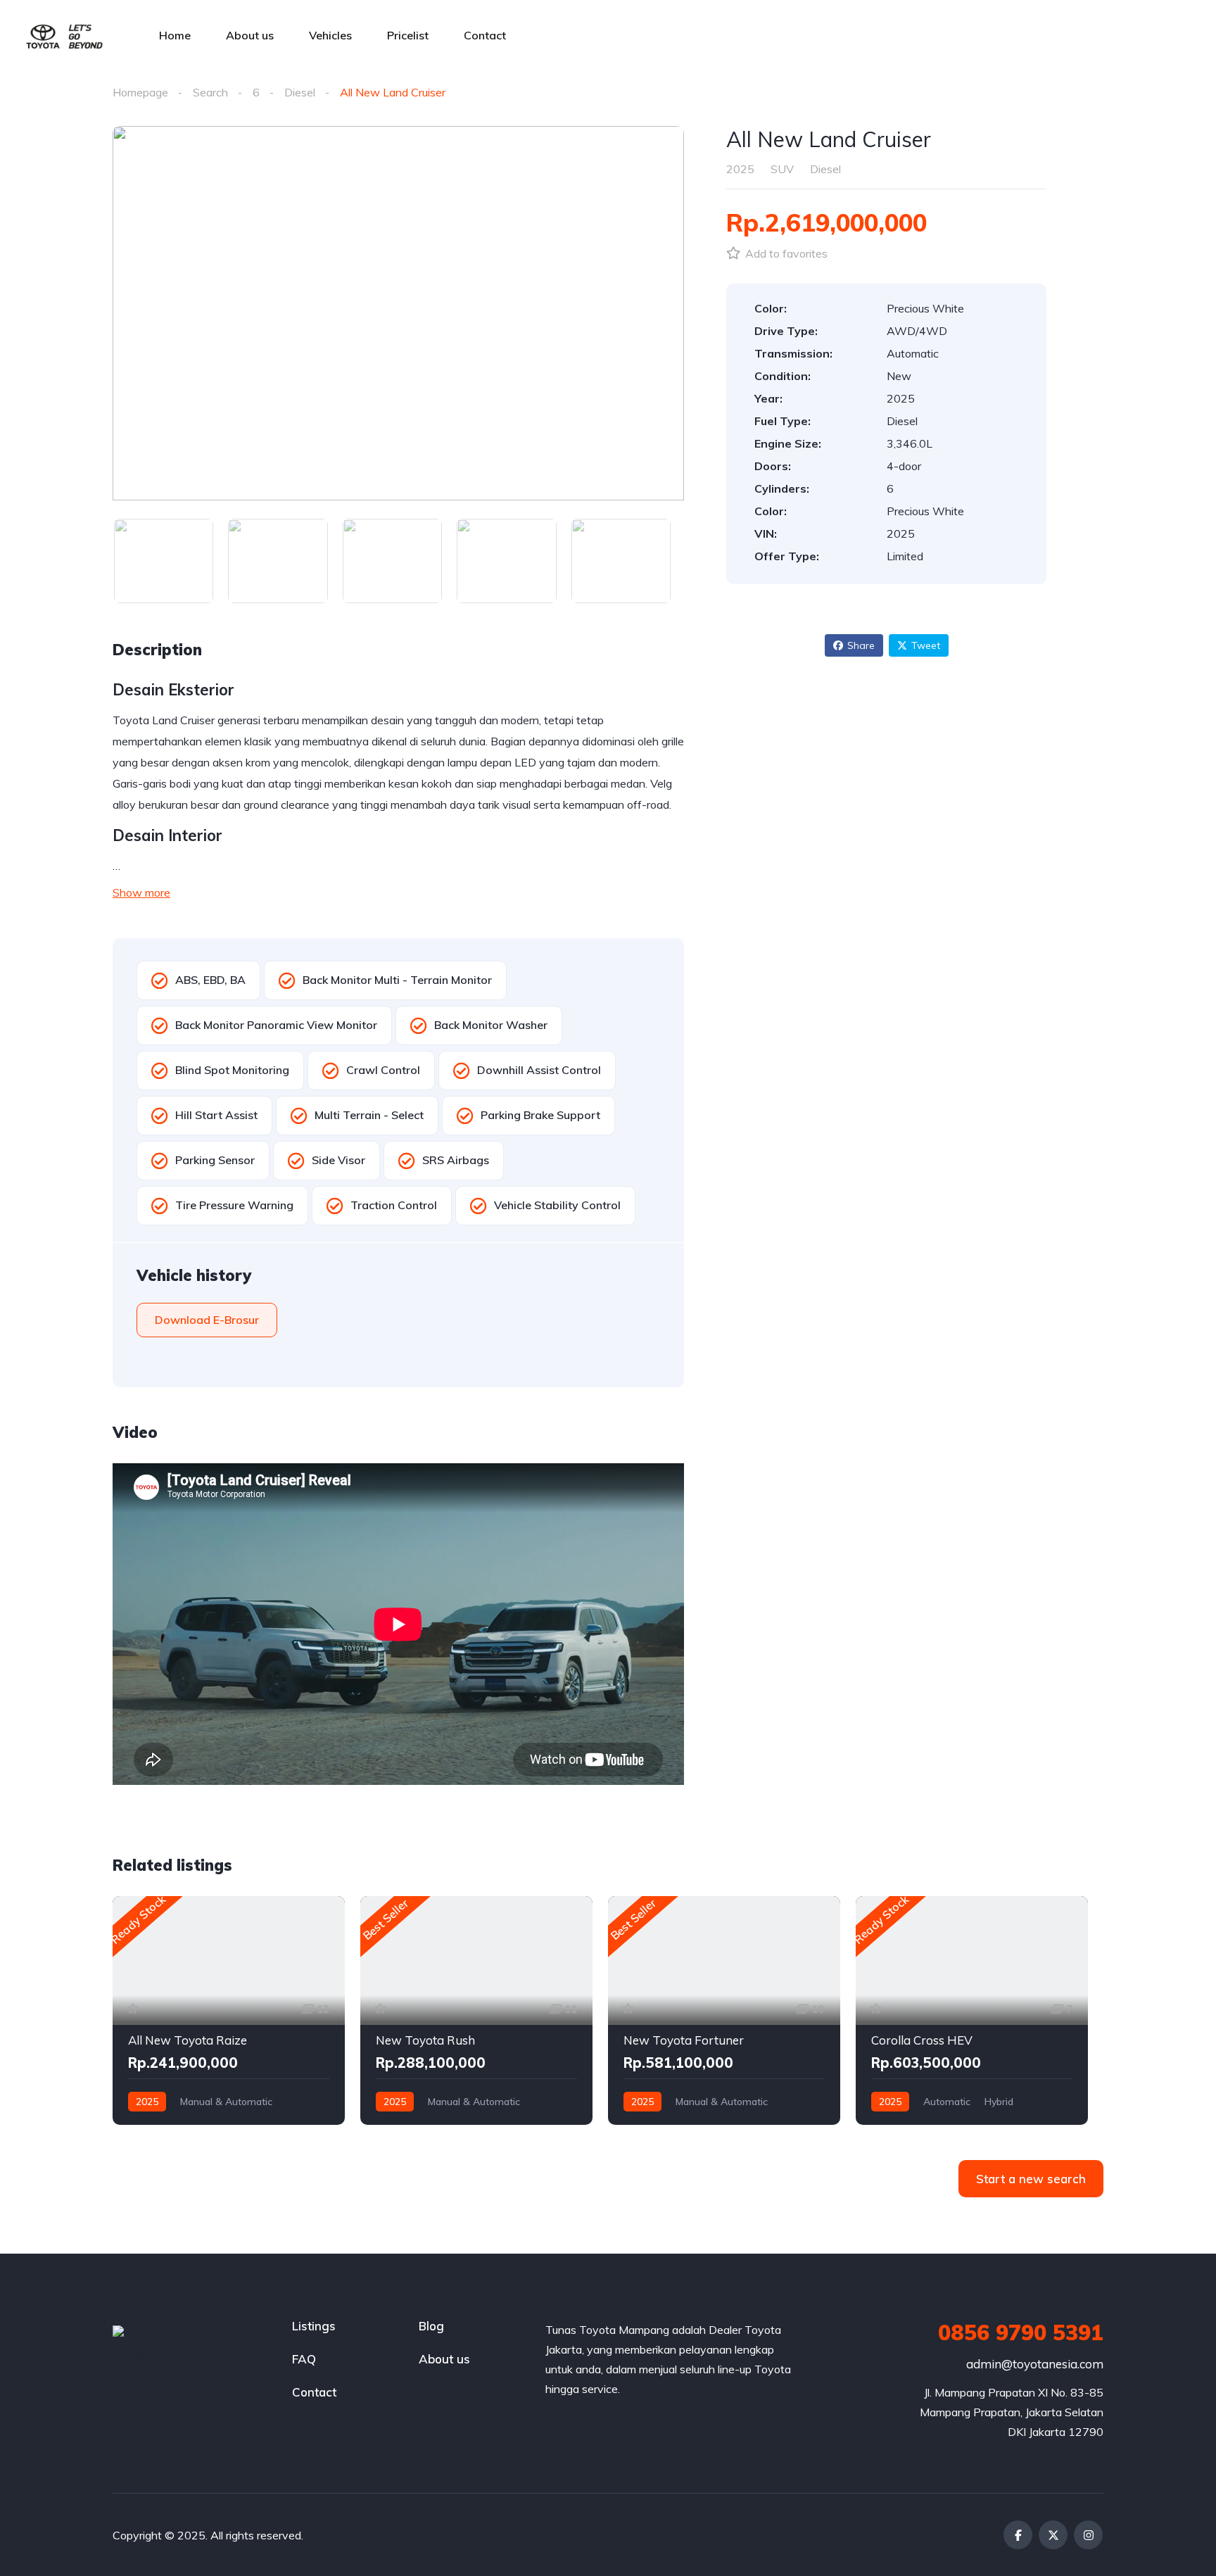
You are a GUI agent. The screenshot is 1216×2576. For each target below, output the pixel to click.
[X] (1053, 2535)
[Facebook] (1018, 2535)
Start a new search (1031, 2179)
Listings (314, 2326)
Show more (141, 892)
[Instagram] (1088, 2535)
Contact (485, 35)
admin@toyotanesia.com (1035, 2364)
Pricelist (408, 35)
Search (210, 92)
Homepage (140, 92)
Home (175, 35)
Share (861, 645)
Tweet (926, 645)
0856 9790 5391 (1021, 2332)
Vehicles (330, 35)
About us (250, 35)
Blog (431, 2326)
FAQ (304, 2359)
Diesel (300, 92)
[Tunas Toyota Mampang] (64, 35)
